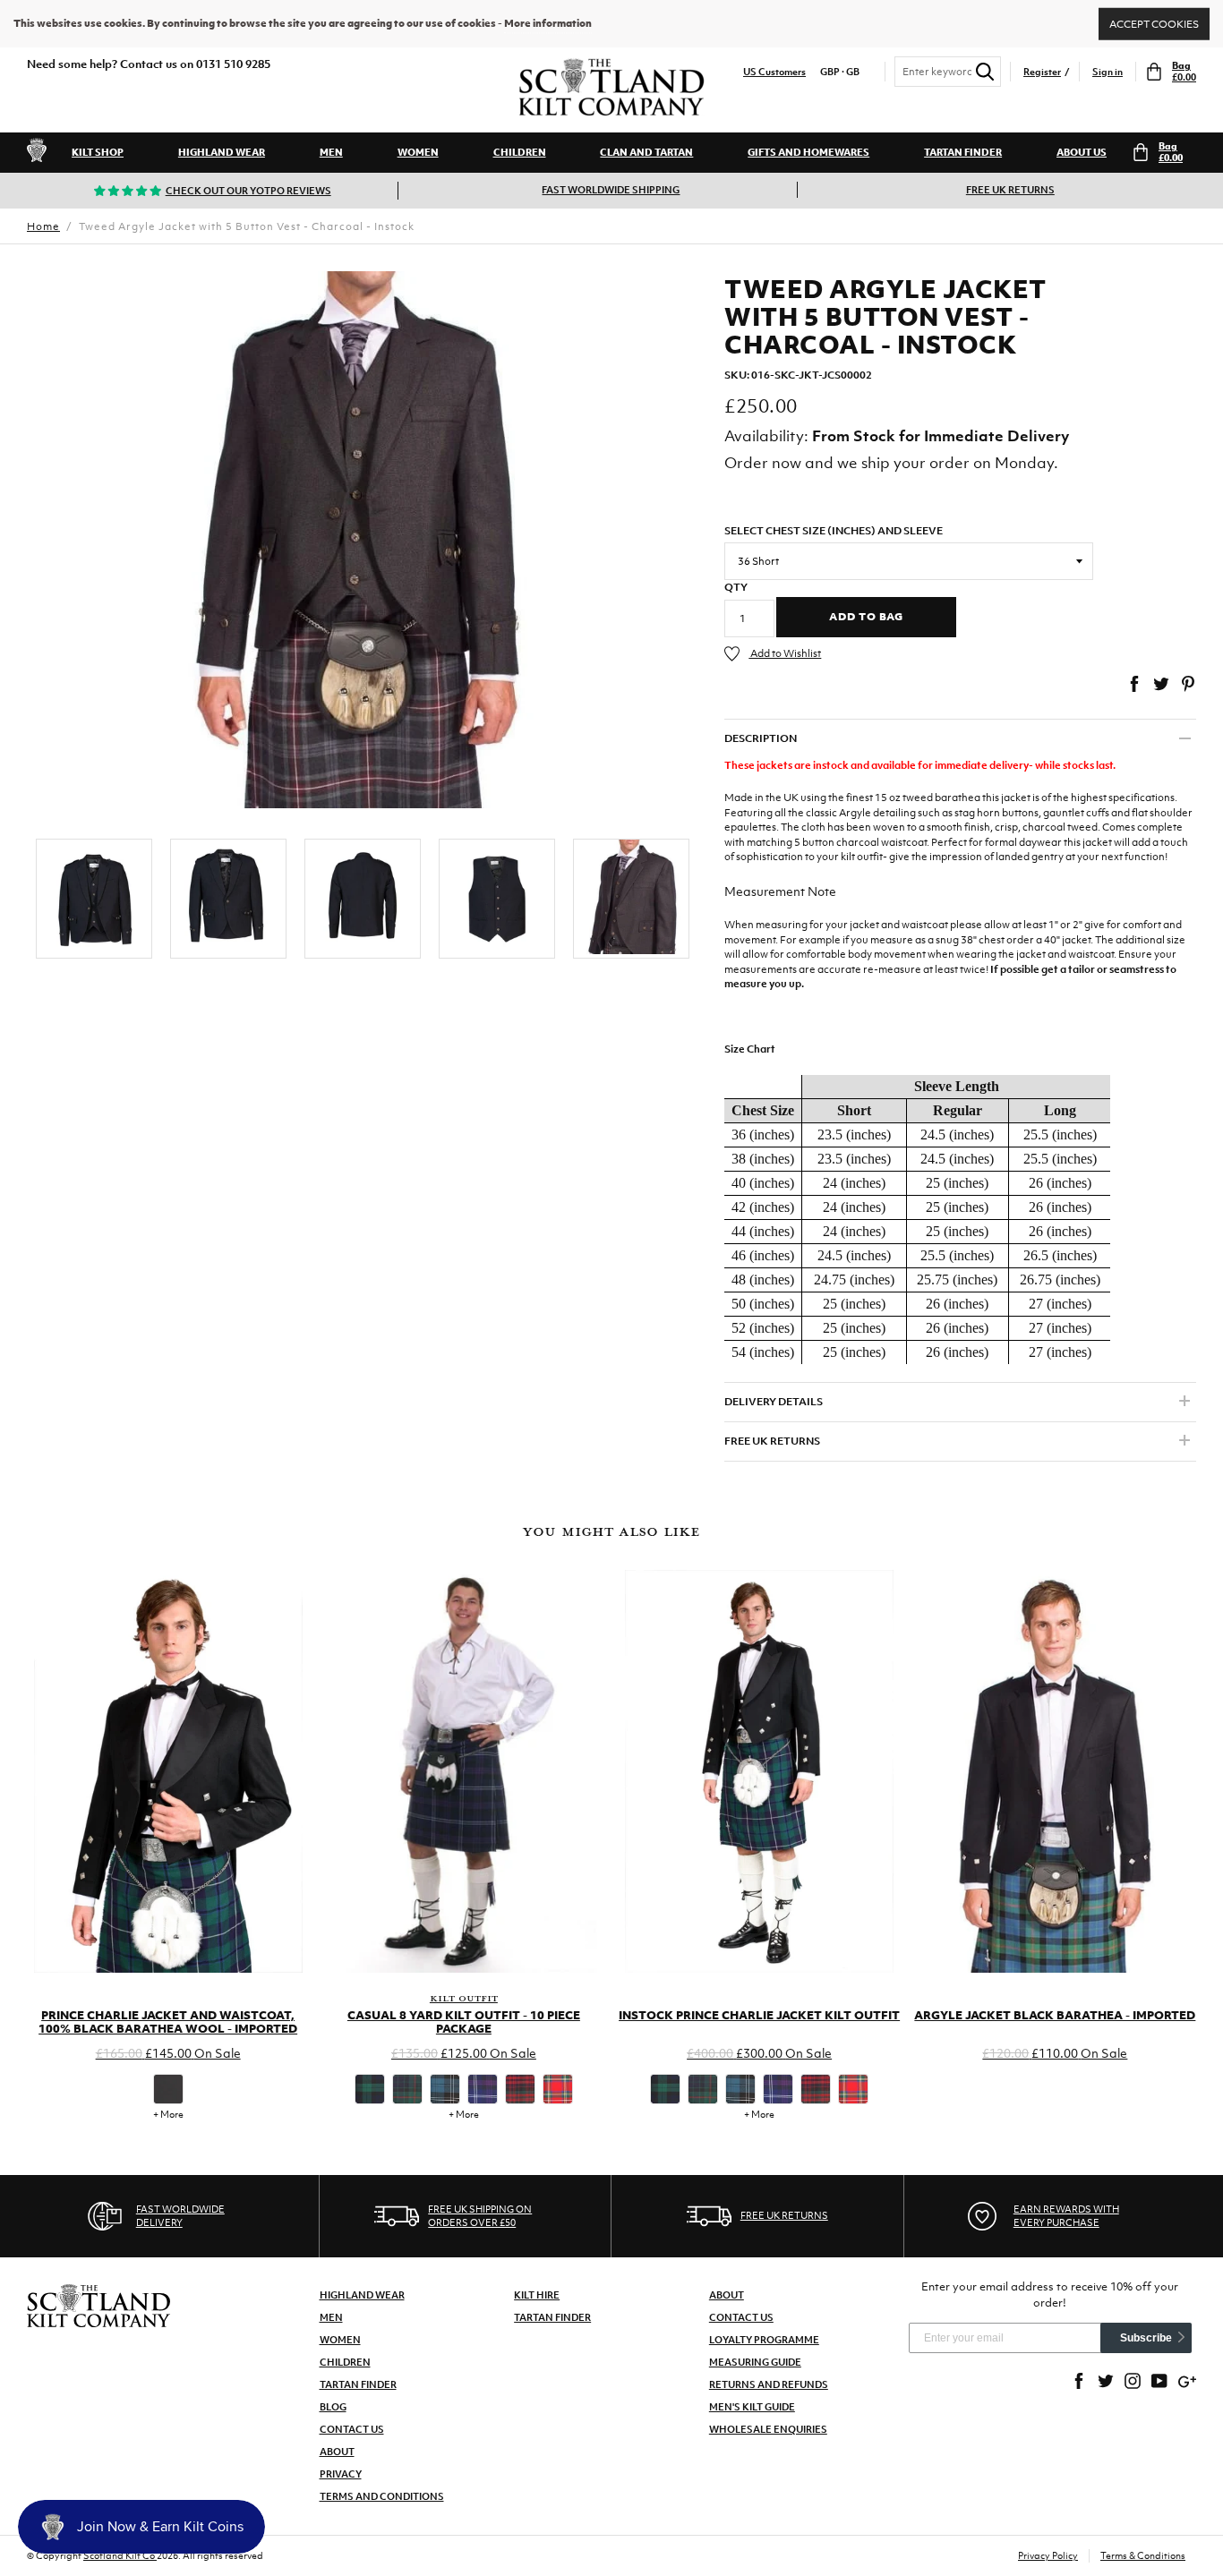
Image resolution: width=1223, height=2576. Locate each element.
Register (1042, 72)
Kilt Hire (537, 2295)
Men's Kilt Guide (752, 2407)
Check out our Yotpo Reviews (248, 191)
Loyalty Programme (764, 2340)
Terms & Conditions (1143, 2555)
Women (418, 152)
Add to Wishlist (785, 653)
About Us (1082, 152)
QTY (736, 587)
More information (548, 23)
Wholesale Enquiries (768, 2429)
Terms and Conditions (382, 2496)
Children (520, 152)
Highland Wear (222, 152)
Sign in (1108, 72)
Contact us (741, 2317)
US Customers (774, 72)
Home (43, 226)
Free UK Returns (1010, 190)
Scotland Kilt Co (120, 2555)
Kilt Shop (98, 152)
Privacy (341, 2474)
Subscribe (1146, 2338)
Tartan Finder (963, 152)
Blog (333, 2407)
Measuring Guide (755, 2362)
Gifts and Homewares (808, 152)
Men (331, 152)
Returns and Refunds (769, 2384)
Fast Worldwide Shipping (611, 190)
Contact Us (352, 2429)
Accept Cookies (1154, 23)
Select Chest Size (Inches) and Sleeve (834, 531)
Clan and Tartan (646, 152)
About (337, 2452)
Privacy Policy (1048, 2555)
